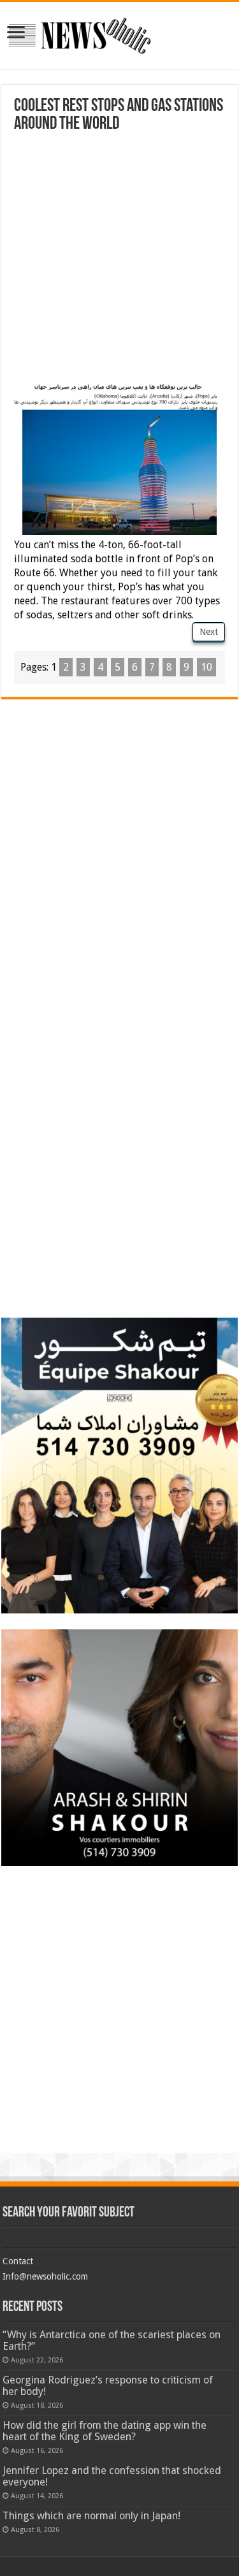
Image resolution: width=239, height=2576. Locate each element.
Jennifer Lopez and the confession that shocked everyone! (112, 2476)
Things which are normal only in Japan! (91, 2516)
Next (209, 632)
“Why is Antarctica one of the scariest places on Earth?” (112, 2340)
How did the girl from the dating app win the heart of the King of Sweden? (105, 2431)
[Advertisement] (119, 259)
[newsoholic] (80, 33)
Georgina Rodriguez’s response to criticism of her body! (108, 2386)
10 (206, 667)
